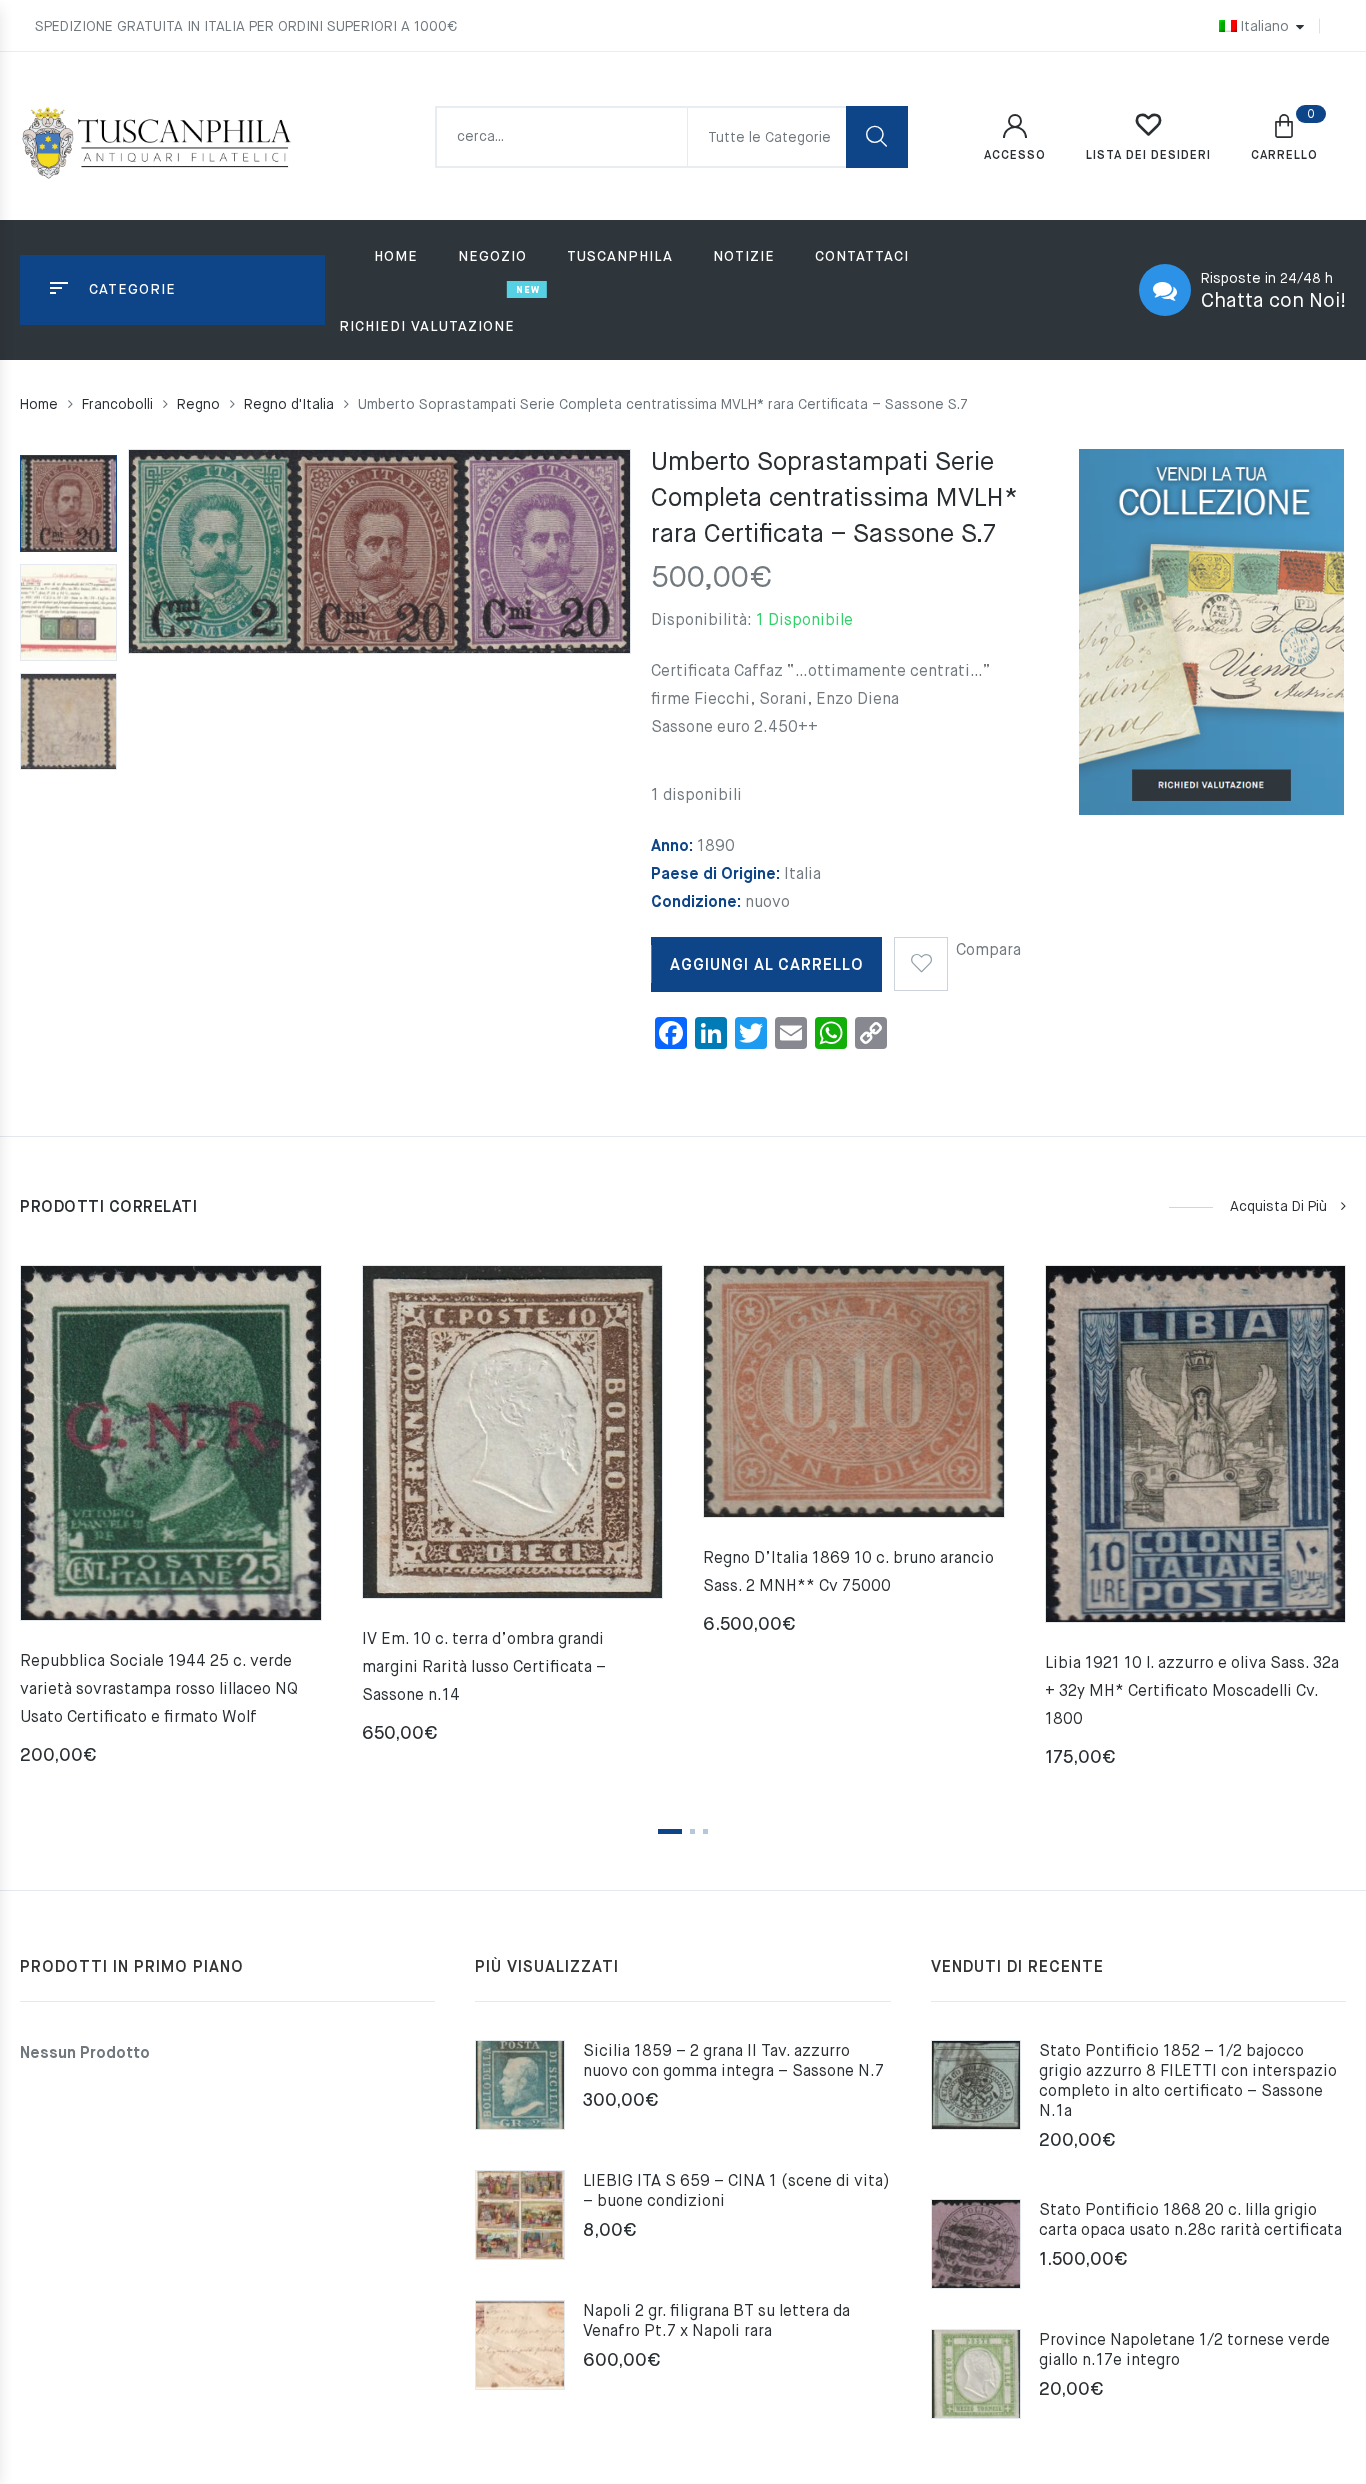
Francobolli (117, 405)
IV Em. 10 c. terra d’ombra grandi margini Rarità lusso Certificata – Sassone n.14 (484, 1668)
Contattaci (862, 257)
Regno (198, 405)
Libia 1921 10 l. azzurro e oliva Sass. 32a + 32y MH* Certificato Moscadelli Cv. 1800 (1192, 1692)
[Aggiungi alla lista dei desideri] (921, 957)
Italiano (1264, 27)
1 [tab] (670, 1831)
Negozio (492, 257)
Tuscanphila (620, 257)
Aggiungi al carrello (767, 966)
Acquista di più (1278, 1207)
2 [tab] (692, 1831)
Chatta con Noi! (1273, 301)
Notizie (744, 257)
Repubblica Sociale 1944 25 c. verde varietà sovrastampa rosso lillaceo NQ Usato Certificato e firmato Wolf (159, 1690)
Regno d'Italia (289, 405)
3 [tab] (705, 1831)
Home (396, 257)
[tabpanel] (171, 1523)
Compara (988, 951)
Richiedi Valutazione (427, 327)
